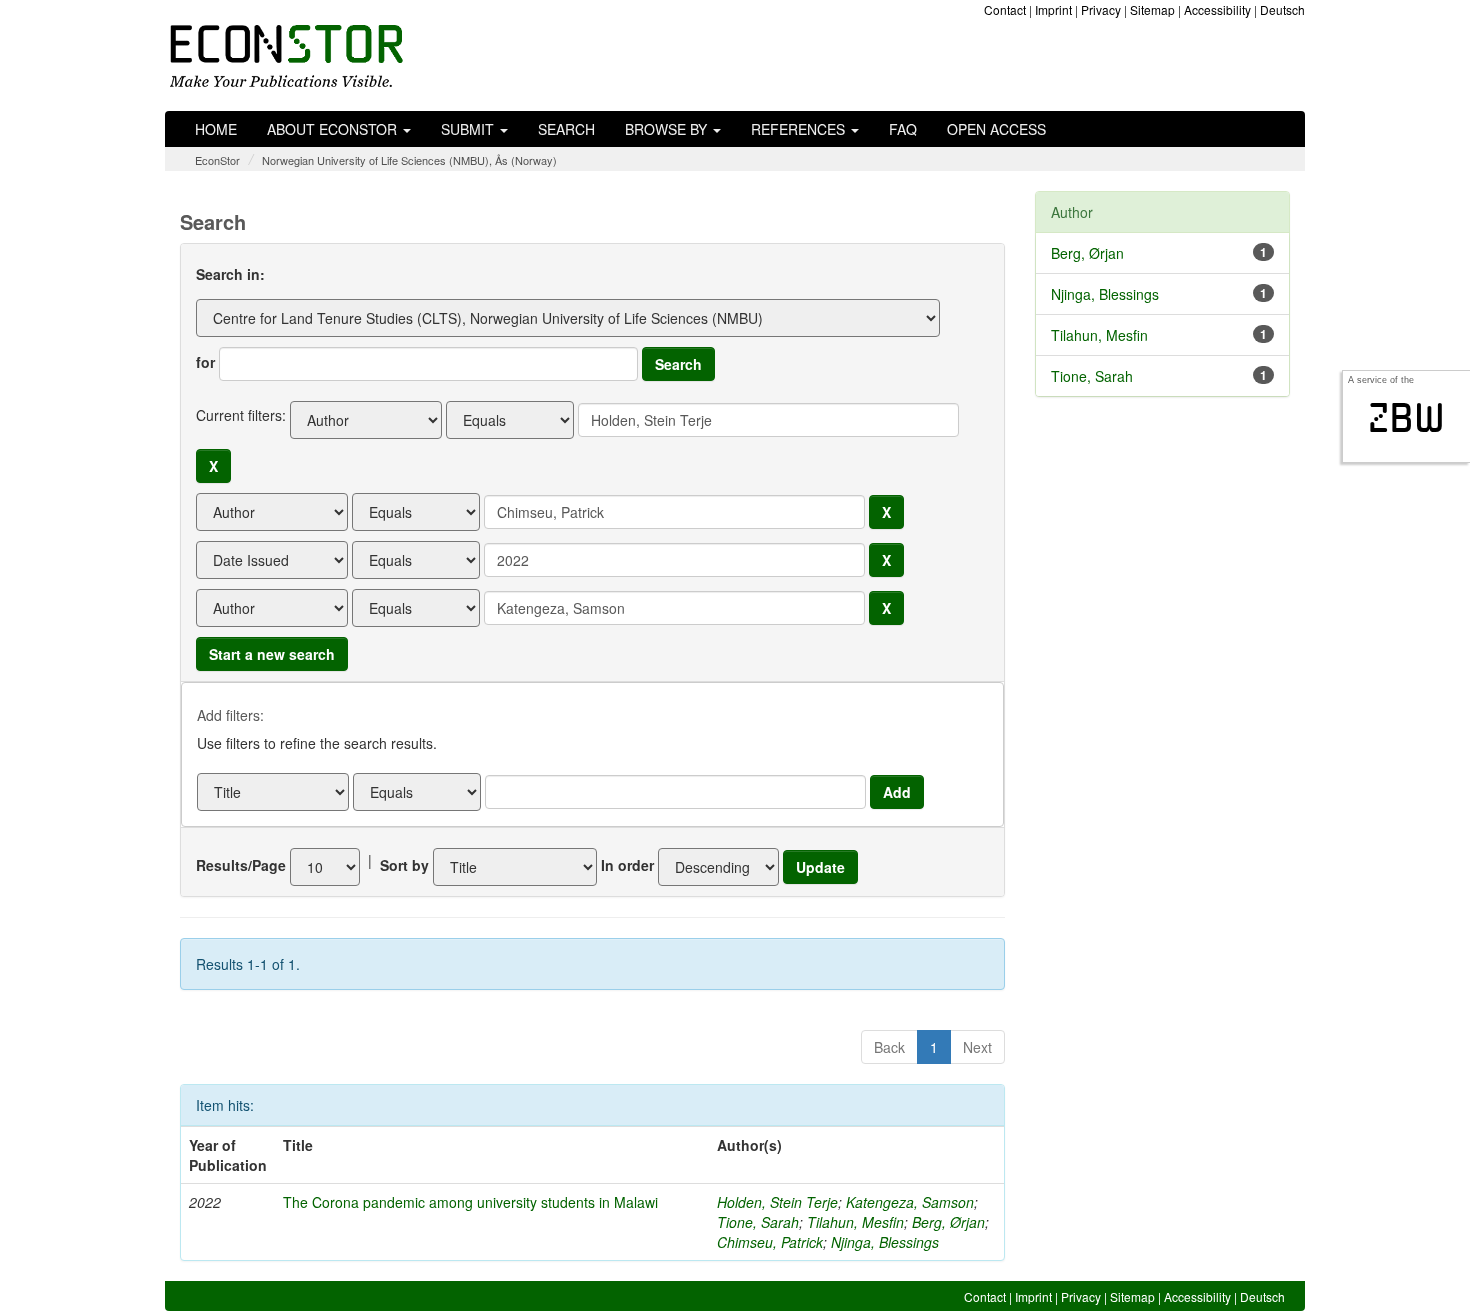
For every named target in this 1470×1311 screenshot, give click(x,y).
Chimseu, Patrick (770, 1242)
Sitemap (1152, 9)
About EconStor (334, 129)
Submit (469, 129)
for (205, 362)
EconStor (217, 160)
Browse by (668, 129)
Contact (1005, 9)
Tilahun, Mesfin (855, 1222)
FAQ (903, 129)
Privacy (1101, 9)
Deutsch (1282, 9)
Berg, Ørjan (948, 1222)
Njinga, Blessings (885, 1242)
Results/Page (241, 865)
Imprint (1053, 9)
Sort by (404, 865)
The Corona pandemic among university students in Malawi (470, 1202)
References (800, 129)
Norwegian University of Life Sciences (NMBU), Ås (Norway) (409, 160)
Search (566, 129)
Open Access (996, 129)
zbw (1406, 418)
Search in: (230, 274)
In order (627, 865)
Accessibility (1217, 9)
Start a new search (272, 654)
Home (216, 129)
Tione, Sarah (758, 1222)
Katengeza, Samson (910, 1202)
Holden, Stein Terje (777, 1202)
